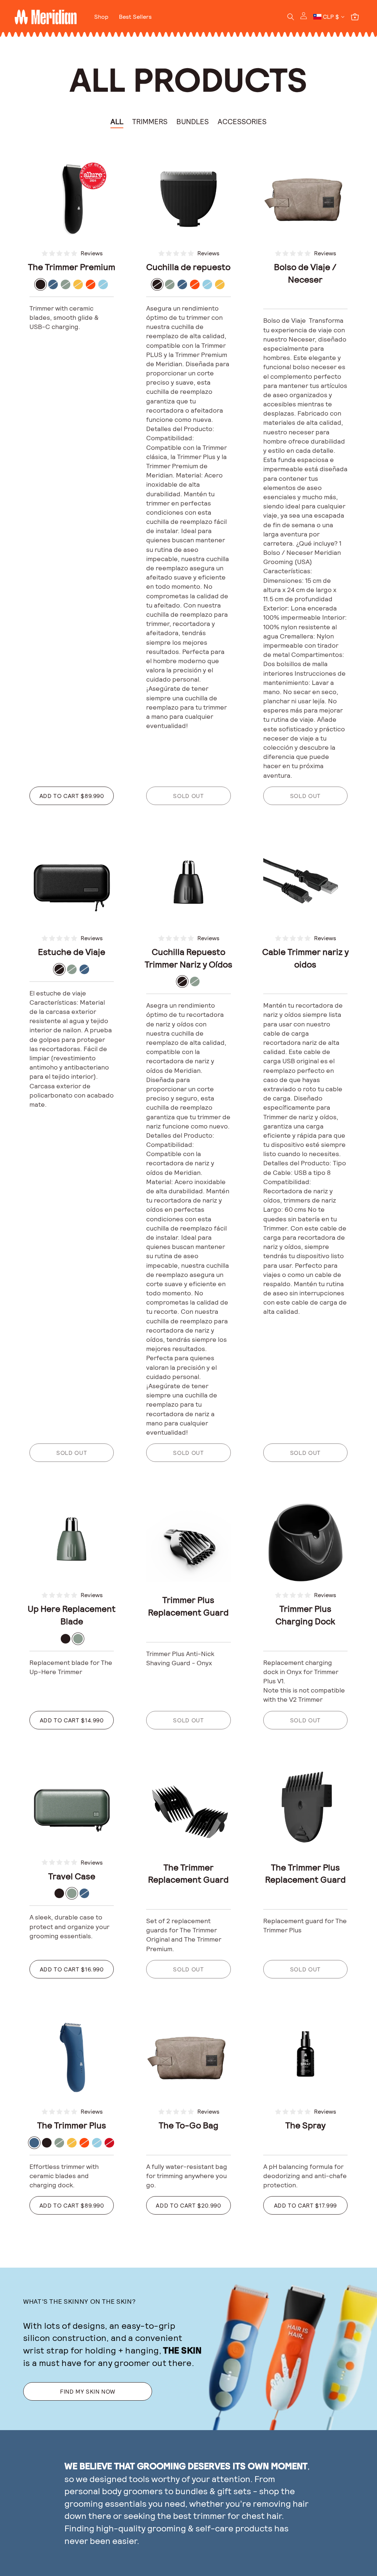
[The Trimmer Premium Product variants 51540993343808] (72, 198)
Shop (101, 16)
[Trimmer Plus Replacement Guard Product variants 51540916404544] (188, 1539)
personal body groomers (114, 2491)
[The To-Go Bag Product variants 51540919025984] (188, 2056)
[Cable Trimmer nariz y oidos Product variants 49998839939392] (305, 883)
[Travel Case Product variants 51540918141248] (72, 1807)
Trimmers (150, 121)
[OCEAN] (53, 284)
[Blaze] (195, 284)
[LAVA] (109, 2143)
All (117, 121)
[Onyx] (157, 284)
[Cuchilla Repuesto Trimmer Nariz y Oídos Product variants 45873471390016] (188, 883)
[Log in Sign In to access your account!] (304, 17)
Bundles (193, 121)
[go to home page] (46, 17)
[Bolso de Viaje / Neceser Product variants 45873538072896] (305, 198)
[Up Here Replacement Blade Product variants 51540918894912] (72, 1539)
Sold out (188, 796)
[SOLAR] (78, 284)
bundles (191, 2491)
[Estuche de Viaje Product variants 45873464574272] (72, 883)
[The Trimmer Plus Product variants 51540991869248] (72, 2056)
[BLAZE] (91, 284)
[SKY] (103, 284)
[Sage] (170, 284)
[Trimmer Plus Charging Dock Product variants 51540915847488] (305, 1539)
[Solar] (220, 284)
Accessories (242, 121)
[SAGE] (66, 284)
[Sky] (207, 284)
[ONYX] (40, 284)
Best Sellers (135, 16)
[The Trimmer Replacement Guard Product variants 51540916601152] (188, 1807)
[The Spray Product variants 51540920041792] (305, 2056)
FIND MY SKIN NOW (88, 2391)
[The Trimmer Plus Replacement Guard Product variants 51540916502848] (305, 1807)
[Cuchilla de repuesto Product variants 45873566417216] (188, 198)
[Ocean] (182, 284)
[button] (291, 17)
